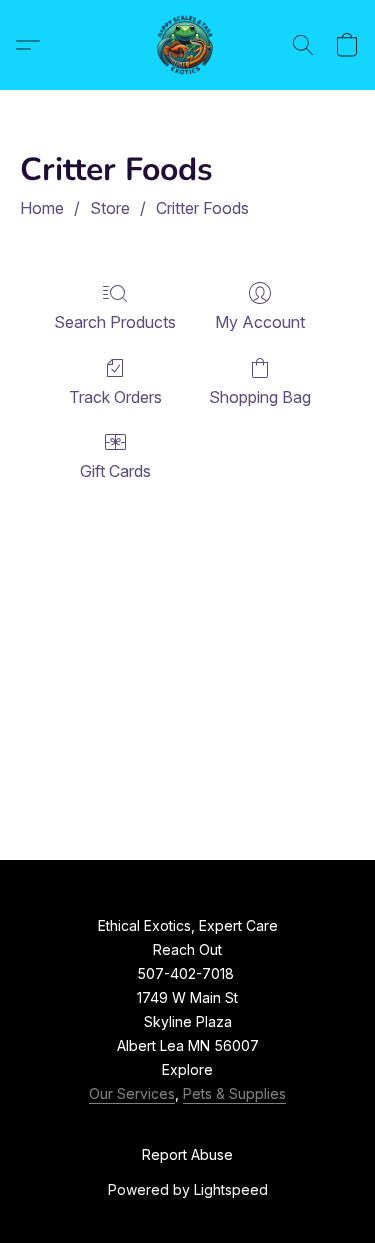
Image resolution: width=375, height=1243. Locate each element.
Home (42, 208)
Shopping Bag (260, 397)
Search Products (115, 322)
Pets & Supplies (234, 1093)
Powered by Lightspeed (188, 1189)
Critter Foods (202, 208)
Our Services (132, 1093)
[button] (188, 45)
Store (110, 208)
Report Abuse (187, 1154)
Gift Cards (115, 471)
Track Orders (115, 397)
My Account (260, 322)
